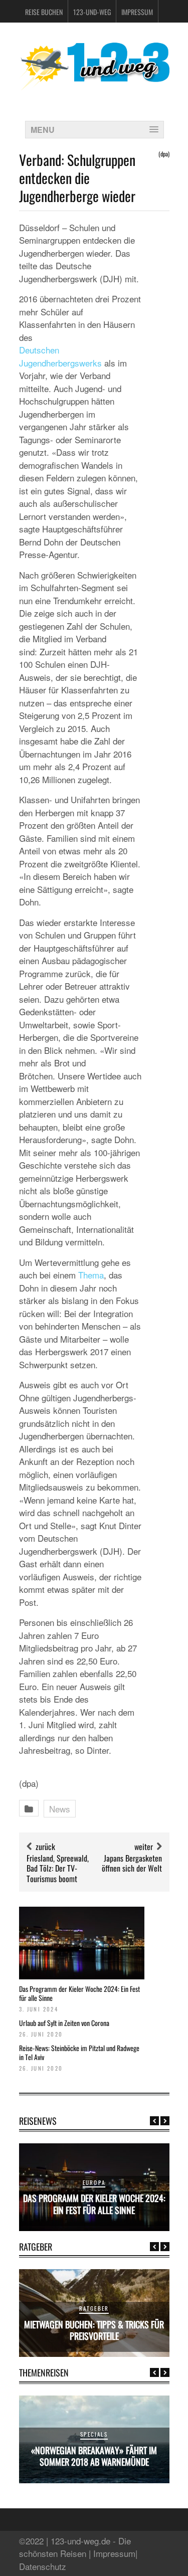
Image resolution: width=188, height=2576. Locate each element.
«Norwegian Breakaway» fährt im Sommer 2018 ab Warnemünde (94, 2456)
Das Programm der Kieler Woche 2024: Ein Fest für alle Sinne (79, 1993)
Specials (94, 2434)
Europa (94, 2182)
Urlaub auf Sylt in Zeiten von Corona (64, 2023)
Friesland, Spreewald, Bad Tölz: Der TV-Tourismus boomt (58, 1869)
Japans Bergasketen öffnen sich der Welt (132, 1863)
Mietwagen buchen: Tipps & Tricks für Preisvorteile (94, 2330)
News (60, 1809)
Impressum (137, 12)
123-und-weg (92, 12)
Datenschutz (43, 2566)
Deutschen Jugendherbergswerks (60, 356)
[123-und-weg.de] (94, 86)
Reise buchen (44, 12)
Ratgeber (94, 2308)
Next (165, 2121)
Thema (91, 1275)
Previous (154, 2121)
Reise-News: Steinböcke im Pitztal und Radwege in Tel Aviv (79, 2052)
